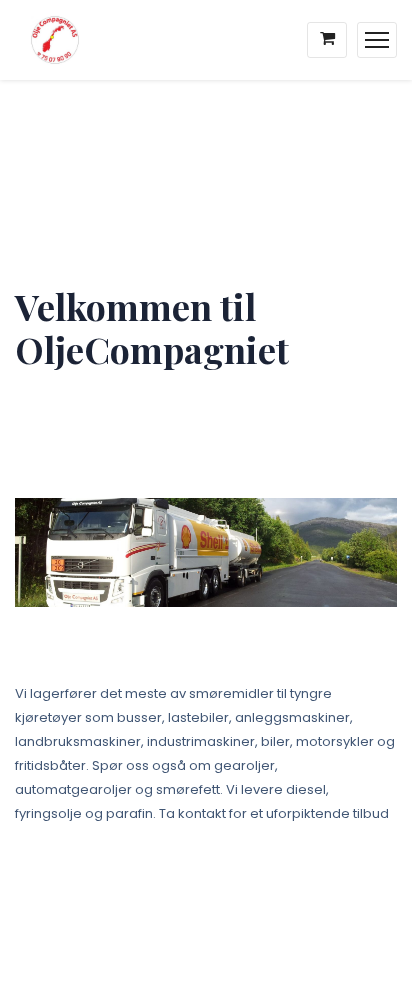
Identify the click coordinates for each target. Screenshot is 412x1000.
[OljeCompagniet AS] (47, 40)
